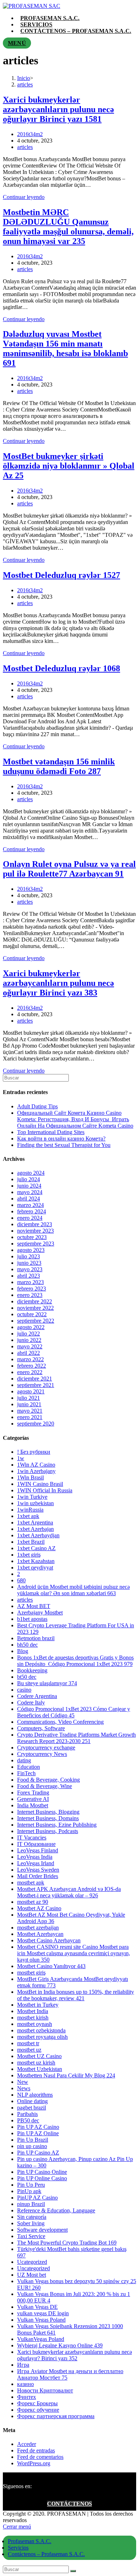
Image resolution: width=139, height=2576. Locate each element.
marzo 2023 (30, 1282)
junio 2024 (29, 1186)
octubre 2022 (32, 1314)
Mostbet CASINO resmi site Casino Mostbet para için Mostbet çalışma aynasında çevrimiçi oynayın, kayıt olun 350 (74, 1953)
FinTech (26, 1773)
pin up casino (32, 2146)
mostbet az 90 (33, 1902)
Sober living (31, 2223)
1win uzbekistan (35, 1503)
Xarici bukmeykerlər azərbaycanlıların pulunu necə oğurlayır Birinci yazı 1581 (58, 109)
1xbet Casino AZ (36, 1548)
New (23, 2082)
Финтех (27, 2397)
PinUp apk (29, 2191)
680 (21, 1580)
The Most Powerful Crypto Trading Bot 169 (67, 2243)
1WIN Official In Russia (45, 1490)
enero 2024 (30, 1218)
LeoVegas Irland (36, 1863)
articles (25, 147)
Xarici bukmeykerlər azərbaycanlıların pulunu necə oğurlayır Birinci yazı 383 (58, 983)
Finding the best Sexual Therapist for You (64, 1145)
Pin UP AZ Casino (38, 2127)
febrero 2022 (32, 1366)
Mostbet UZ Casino (39, 2056)
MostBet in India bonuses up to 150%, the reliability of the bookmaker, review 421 (76, 1995)
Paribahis (27, 2114)
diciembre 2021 (35, 1379)
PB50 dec (28, 2120)
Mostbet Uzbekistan (40, 2069)
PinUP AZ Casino (37, 2198)
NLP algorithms (35, 2095)
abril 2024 (29, 1199)
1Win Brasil (30, 1477)
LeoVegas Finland (38, 1850)
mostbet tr (28, 2043)
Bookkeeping (32, 1670)
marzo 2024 (30, 1205)
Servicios (18, 2548)
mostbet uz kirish (36, 2063)
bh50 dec (27, 1645)
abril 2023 (29, 1276)
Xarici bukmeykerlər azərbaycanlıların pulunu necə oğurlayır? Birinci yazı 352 (74, 2355)
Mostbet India (33, 2011)
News (24, 2088)
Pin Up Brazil (33, 2140)
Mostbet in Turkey (38, 2005)
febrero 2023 (32, 1289)
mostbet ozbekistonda (41, 2030)
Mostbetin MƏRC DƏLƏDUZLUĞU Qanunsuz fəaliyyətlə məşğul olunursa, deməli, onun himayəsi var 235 (68, 227)
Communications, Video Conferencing (60, 1722)
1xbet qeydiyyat (35, 1567)
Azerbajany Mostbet (40, 1613)
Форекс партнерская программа (56, 2416)
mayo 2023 (30, 1269)
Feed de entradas (36, 2450)
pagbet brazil (32, 2108)
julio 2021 (29, 1398)
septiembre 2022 (36, 1321)
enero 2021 (30, 1417)
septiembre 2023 (36, 1244)
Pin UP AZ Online (38, 2133)
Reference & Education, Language (56, 2210)
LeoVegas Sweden (38, 1870)
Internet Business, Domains (48, 1818)
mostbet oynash (35, 2024)
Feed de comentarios (40, 2457)
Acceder (27, 2444)
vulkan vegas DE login (43, 2313)
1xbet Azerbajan (35, 1529)
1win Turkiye (32, 1497)
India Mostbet (33, 1805)
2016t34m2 (30, 134)
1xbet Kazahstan (36, 1561)
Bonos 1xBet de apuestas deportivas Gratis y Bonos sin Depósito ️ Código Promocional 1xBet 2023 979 (75, 1661)
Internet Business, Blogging (48, 1812)
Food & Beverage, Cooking (48, 1780)
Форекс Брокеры (37, 2403)
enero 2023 (30, 1295)
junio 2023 (29, 1263)
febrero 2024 (32, 1211)
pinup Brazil (31, 2204)
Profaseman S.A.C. (30, 2541)
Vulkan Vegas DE (37, 2307)
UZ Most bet (32, 2275)
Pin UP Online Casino (42, 2178)
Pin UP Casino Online (42, 2172)
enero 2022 (30, 1372)
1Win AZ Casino (36, 1465)
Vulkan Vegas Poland (41, 2320)
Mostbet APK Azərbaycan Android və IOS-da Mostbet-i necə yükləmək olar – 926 (69, 1892)
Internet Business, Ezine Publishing (57, 1825)
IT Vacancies (32, 1838)
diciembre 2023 (35, 1224)
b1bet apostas (32, 1619)
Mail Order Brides (38, 1876)
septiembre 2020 (36, 1424)
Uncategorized (34, 2268)
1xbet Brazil (31, 1542)
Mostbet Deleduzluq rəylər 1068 (61, 668)
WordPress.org (34, 2463)
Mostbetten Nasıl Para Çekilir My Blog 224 (66, 2075)
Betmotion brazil (36, 1638)
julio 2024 (29, 1179)
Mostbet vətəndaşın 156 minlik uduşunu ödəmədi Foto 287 (59, 766)
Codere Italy (31, 1703)
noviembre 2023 (35, 1231)
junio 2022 (29, 1340)
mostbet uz (29, 2050)
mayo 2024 (30, 1192)
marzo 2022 (30, 1359)
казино (25, 2384)
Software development (42, 2230)
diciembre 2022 (35, 1301)
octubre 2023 (32, 1237)
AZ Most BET (34, 1606)
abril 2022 (29, 1353)
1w (21, 1458)
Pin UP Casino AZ (38, 2153)
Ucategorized (32, 2262)
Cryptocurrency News (42, 1754)
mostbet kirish (33, 2018)
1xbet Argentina (35, 1522)
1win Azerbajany (36, 1471)
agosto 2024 (31, 1173)
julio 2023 (29, 1256)
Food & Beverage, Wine (45, 1786)
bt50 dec (27, 1677)
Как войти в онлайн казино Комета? (61, 1139)
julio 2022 (29, 1334)
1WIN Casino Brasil (40, 1484)
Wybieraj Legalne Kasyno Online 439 (60, 2345)
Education (29, 1767)
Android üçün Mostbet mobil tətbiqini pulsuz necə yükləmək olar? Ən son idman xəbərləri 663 (73, 1590)
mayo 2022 (30, 1346)
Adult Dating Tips (37, 1106)
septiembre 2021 (36, 1385)
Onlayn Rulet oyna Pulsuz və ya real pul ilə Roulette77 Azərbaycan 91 (69, 869)
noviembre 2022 (35, 1308)
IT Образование (36, 1844)
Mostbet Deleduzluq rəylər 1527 (61, 575)
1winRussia (30, 1510)
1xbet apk (28, 1516)
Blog (23, 1651)
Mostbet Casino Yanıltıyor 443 (51, 1966)
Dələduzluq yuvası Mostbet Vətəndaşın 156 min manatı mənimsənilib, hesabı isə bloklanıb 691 (65, 348)
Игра (23, 2365)
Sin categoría (32, 2217)
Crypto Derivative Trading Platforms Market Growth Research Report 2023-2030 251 (76, 1738)
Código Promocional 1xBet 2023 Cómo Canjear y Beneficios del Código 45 (74, 1712)
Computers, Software (41, 1728)
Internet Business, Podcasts (48, 1831)
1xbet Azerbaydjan (38, 1535)
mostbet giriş (31, 1973)
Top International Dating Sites (51, 1132)
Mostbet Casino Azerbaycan (49, 1940)
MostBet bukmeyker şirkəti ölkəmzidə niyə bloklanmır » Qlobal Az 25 (69, 466)
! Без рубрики (34, 1452)
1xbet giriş (29, 1555)
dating (24, 1760)
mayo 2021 (30, 1411)
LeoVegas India (35, 1857)
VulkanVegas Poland (41, 2339)
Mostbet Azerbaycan (40, 1934)
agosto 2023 (31, 1250)
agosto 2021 (31, 1391)
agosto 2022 (31, 1327)
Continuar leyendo (24, 197)
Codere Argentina (37, 1696)
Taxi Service (31, 2236)
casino (24, 1690)
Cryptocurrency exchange (46, 1748)
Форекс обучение (38, 2410)
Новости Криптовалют (45, 2390)
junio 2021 (29, 1404)
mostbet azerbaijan (38, 1928)
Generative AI (33, 1799)
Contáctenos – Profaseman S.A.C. (46, 2554)
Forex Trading (33, 1793)
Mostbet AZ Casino (39, 1908)
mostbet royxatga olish (42, 2037)
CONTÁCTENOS (69, 2504)
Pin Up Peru (31, 2185)
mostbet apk (31, 1883)
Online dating (32, 2101)
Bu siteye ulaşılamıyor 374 (47, 1683)
